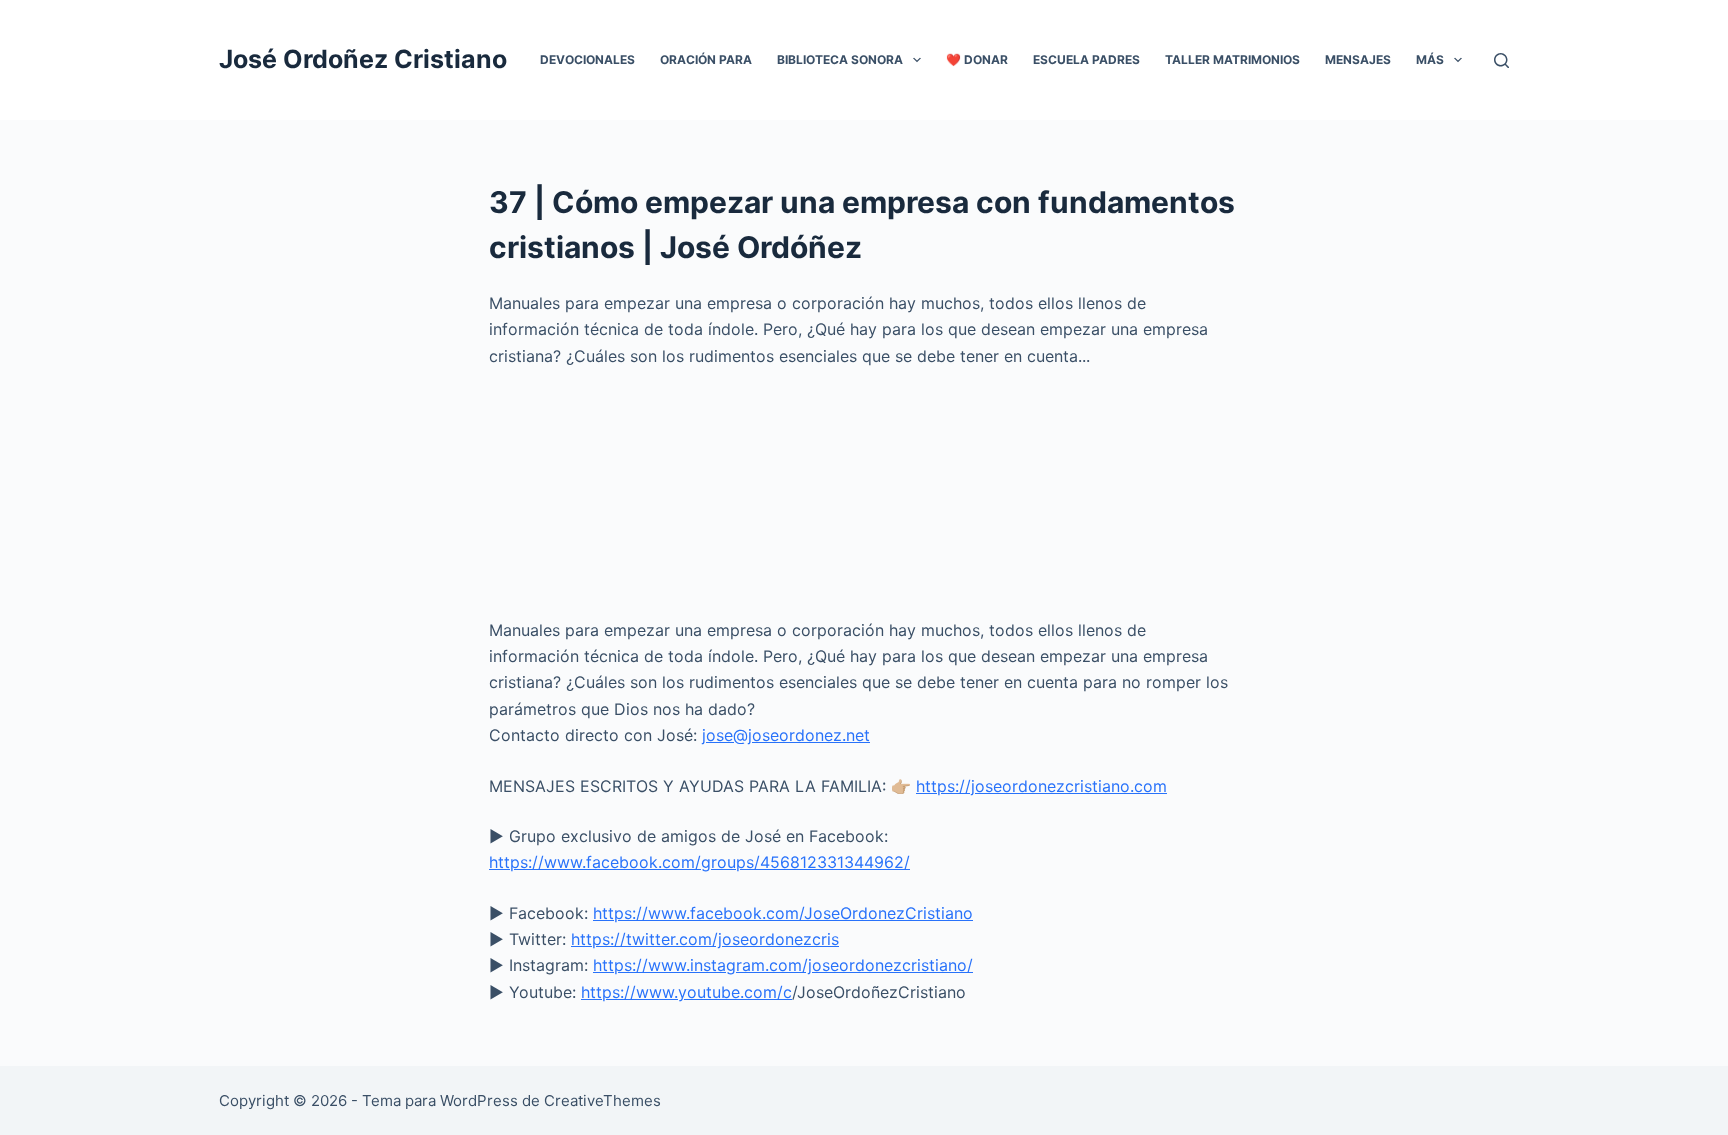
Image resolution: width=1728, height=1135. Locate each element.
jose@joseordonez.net (786, 735)
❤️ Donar (977, 59)
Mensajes (1358, 59)
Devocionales (587, 59)
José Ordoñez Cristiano (363, 59)
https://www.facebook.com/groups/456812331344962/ (699, 862)
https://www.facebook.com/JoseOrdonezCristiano (783, 913)
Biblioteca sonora (840, 59)
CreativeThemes (602, 1100)
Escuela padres (1086, 59)
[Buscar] (1501, 60)
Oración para (706, 59)
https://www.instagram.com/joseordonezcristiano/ (783, 965)
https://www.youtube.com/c (686, 992)
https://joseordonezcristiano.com (1041, 786)
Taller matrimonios (1232, 59)
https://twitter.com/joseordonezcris (705, 939)
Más (1430, 59)
